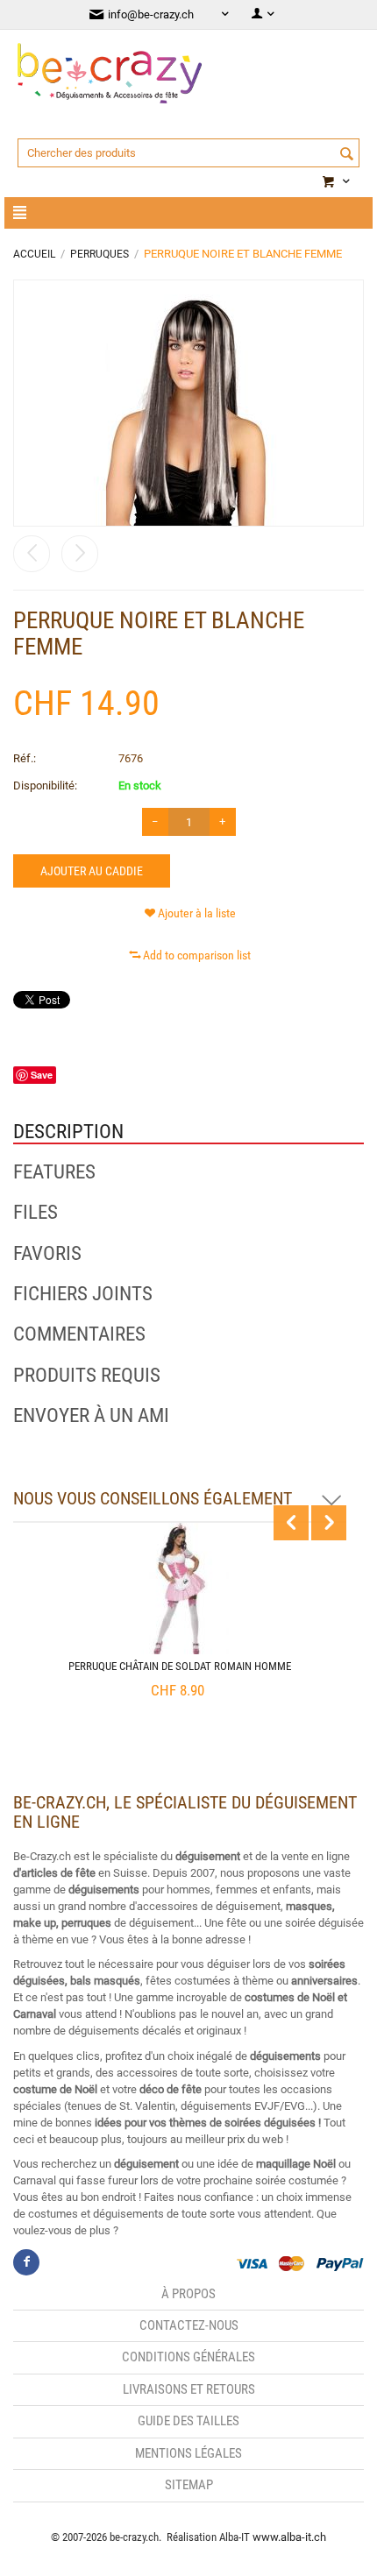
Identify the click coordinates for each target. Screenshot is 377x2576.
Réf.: (25, 758)
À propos (188, 2294)
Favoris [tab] (47, 1254)
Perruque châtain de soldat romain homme (180, 1666)
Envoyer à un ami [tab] (91, 1416)
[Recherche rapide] (346, 154)
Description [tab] (68, 1132)
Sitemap (189, 2485)
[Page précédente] (32, 554)
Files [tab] (36, 1213)
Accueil (34, 254)
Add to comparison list (197, 955)
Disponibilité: (45, 786)
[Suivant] (80, 554)
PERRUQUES (100, 254)
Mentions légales (188, 2453)
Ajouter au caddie (92, 871)
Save (42, 1075)
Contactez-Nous (189, 2325)
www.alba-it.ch (289, 2537)
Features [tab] (54, 1172)
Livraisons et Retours (189, 2389)
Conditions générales (188, 2357)
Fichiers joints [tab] (83, 1294)
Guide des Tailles (188, 2421)
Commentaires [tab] (79, 1334)
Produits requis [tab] (87, 1376)
